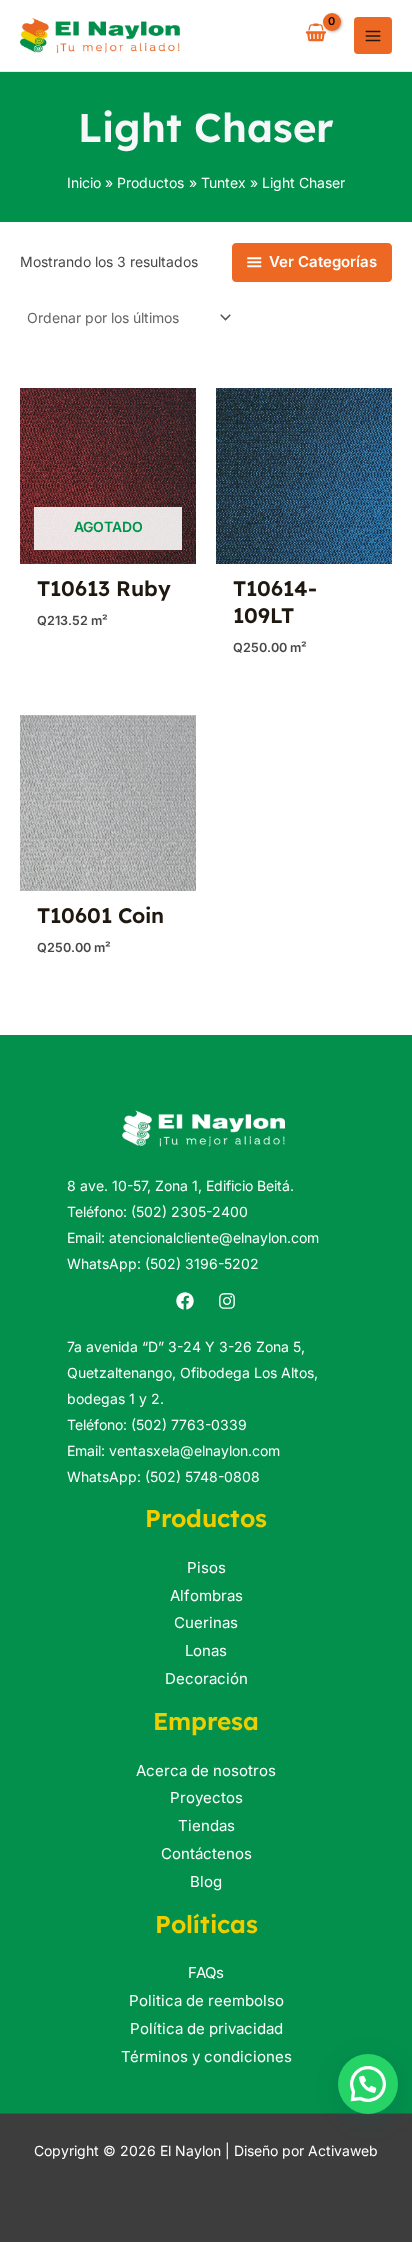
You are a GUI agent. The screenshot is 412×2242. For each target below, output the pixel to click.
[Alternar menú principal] (373, 36)
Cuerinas (206, 1622)
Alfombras (206, 1595)
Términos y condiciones (206, 2056)
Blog (206, 1881)
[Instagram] (227, 1301)
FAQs (206, 1972)
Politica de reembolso (206, 2000)
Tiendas (206, 1825)
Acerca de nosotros (206, 1770)
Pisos (206, 1567)
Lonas (206, 1650)
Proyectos (206, 1797)
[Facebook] (185, 1301)
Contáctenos (206, 1853)
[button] (368, 2084)
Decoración (206, 1678)
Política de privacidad (206, 2028)
